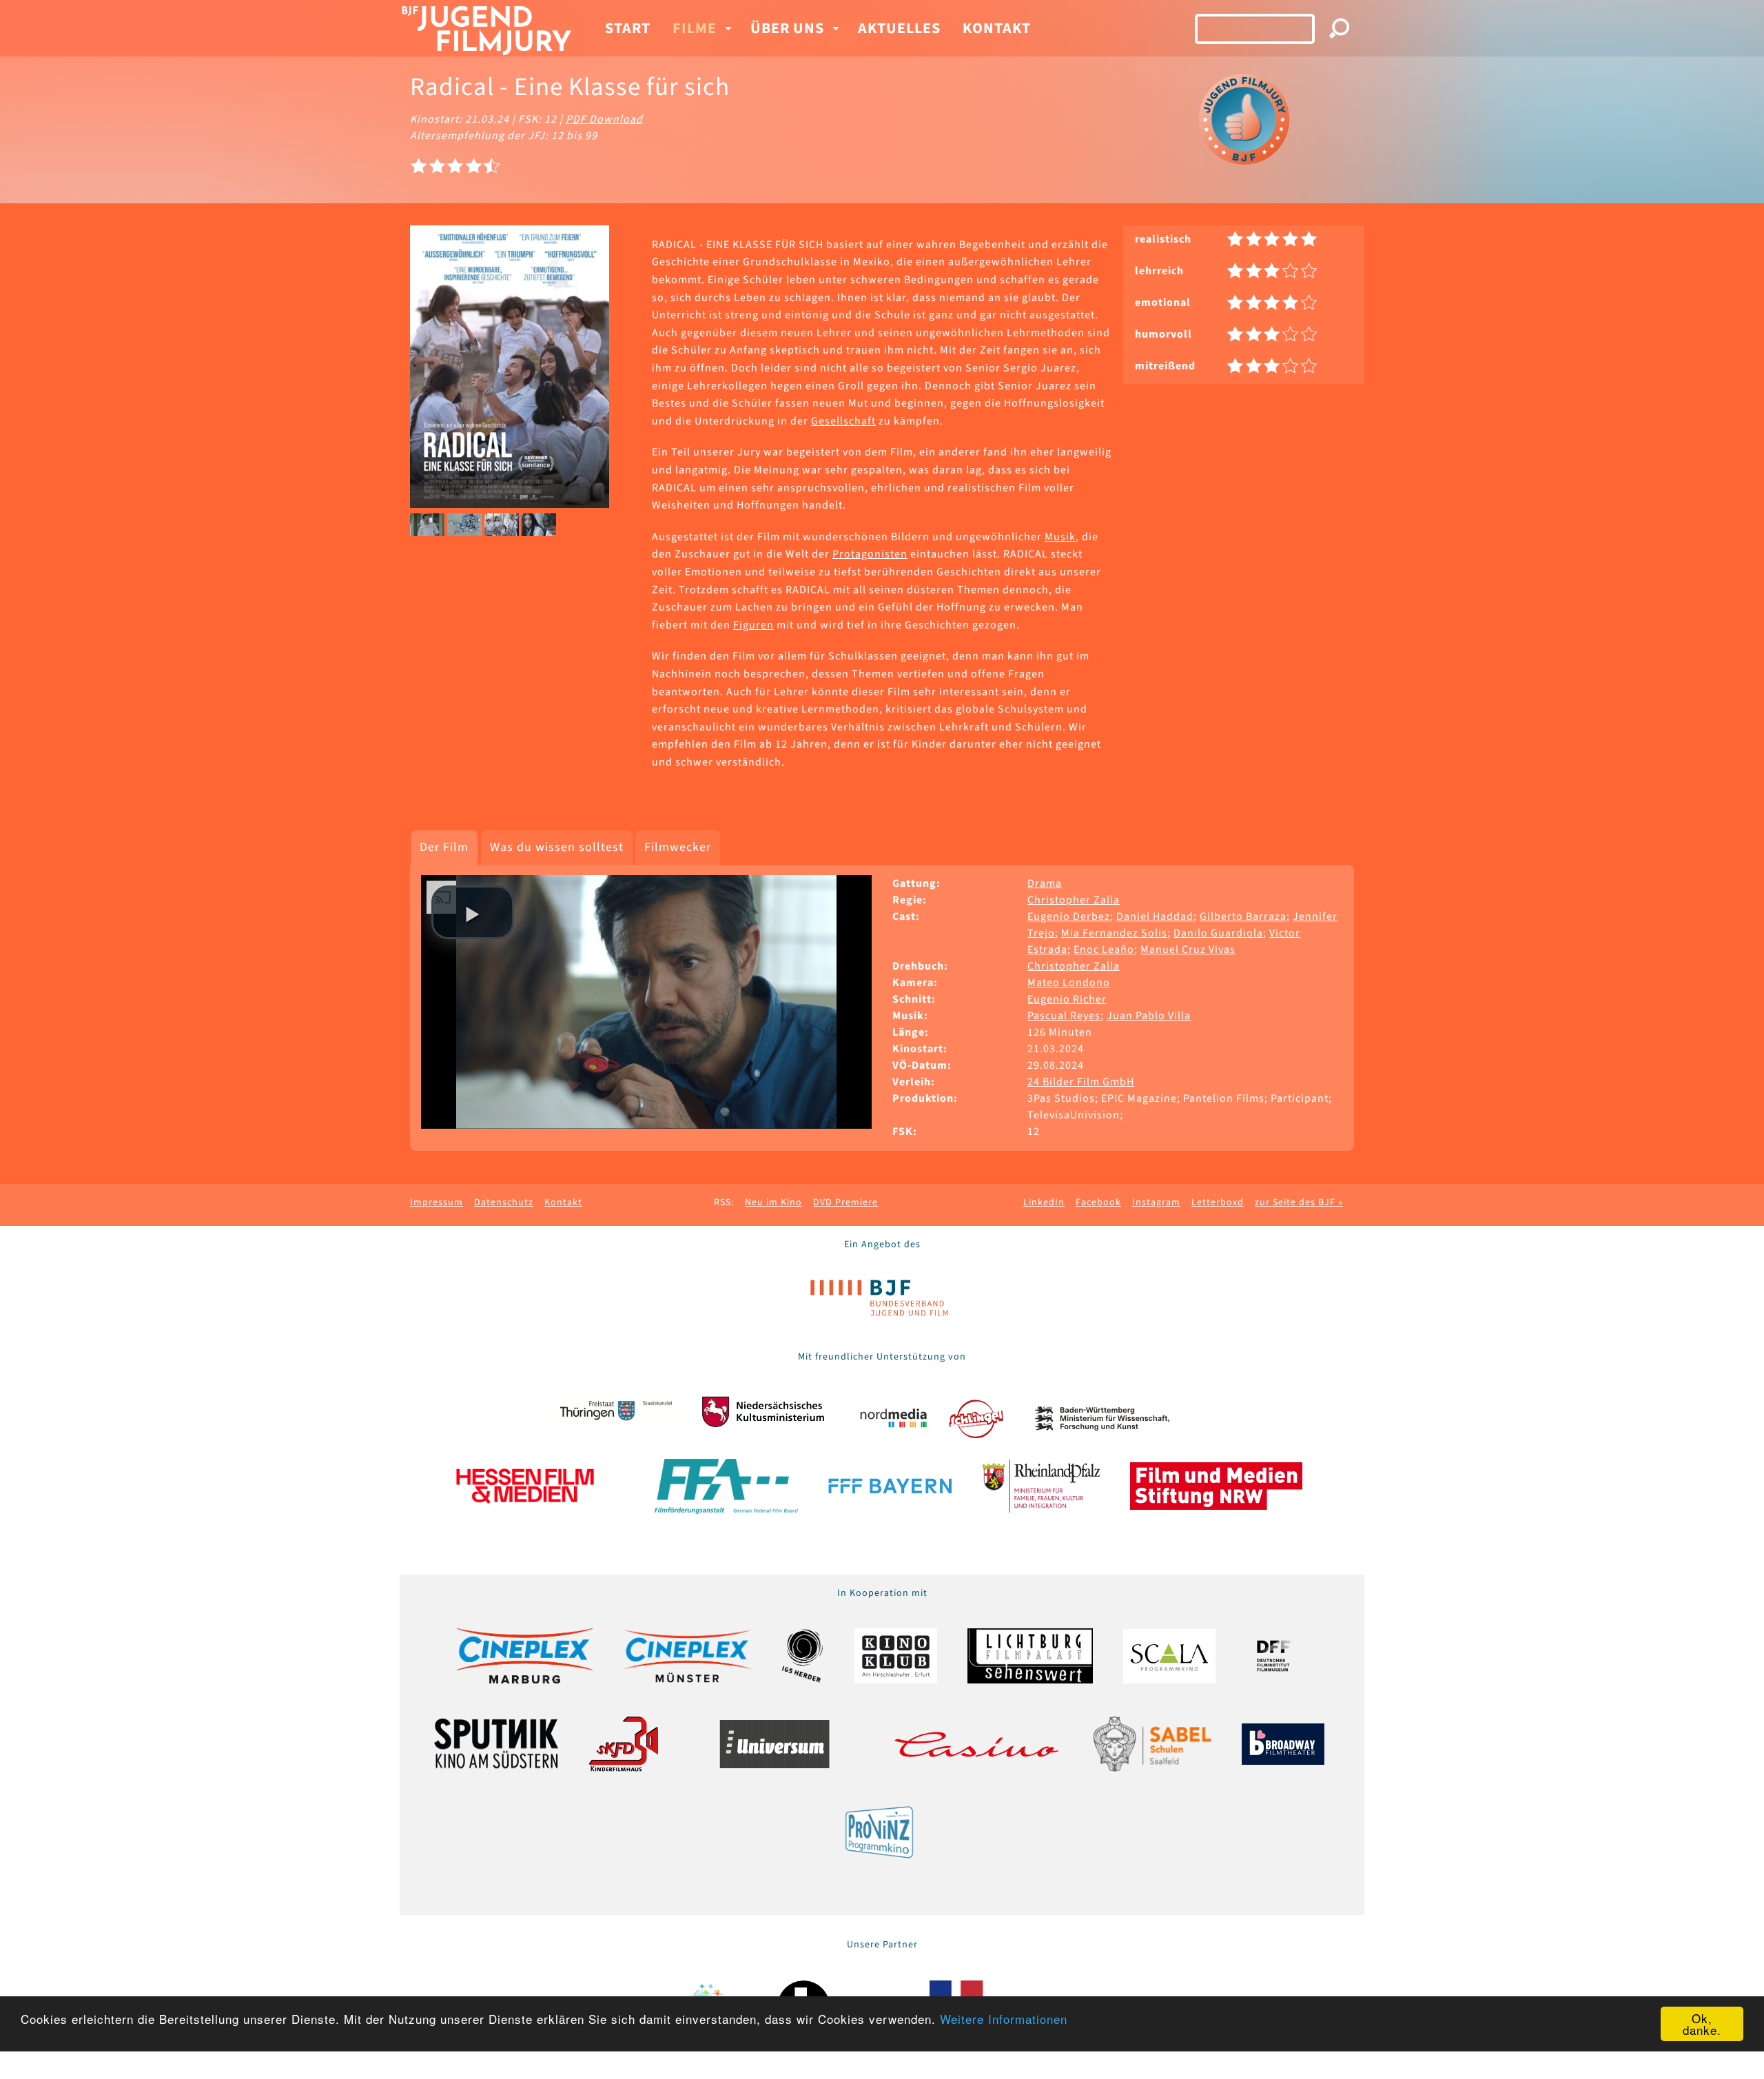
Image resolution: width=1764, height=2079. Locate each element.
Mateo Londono (1069, 983)
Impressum (437, 1202)
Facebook (1098, 1202)
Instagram (1156, 1202)
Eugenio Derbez (1069, 916)
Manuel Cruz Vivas (1188, 950)
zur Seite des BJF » (1299, 1202)
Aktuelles (899, 28)
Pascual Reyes (1064, 1016)
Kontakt (997, 28)
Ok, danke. (1702, 2024)
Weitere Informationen (1004, 2019)
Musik (1060, 537)
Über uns (787, 28)
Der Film (444, 847)
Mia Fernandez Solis (1114, 933)
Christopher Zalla (1074, 900)
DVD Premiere (845, 1202)
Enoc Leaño (1104, 950)
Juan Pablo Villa (1149, 1016)
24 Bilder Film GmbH (1081, 1082)
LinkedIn (1044, 1202)
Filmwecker (678, 847)
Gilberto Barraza (1243, 916)
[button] (473, 912)
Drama (1045, 883)
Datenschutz (504, 1202)
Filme (695, 28)
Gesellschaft (843, 421)
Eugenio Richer (1067, 999)
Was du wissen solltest (557, 847)
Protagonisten (870, 554)
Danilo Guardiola (1218, 933)
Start (628, 28)
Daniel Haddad (1155, 916)
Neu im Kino (773, 1202)
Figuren (753, 625)
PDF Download (604, 119)
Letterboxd (1218, 1202)
